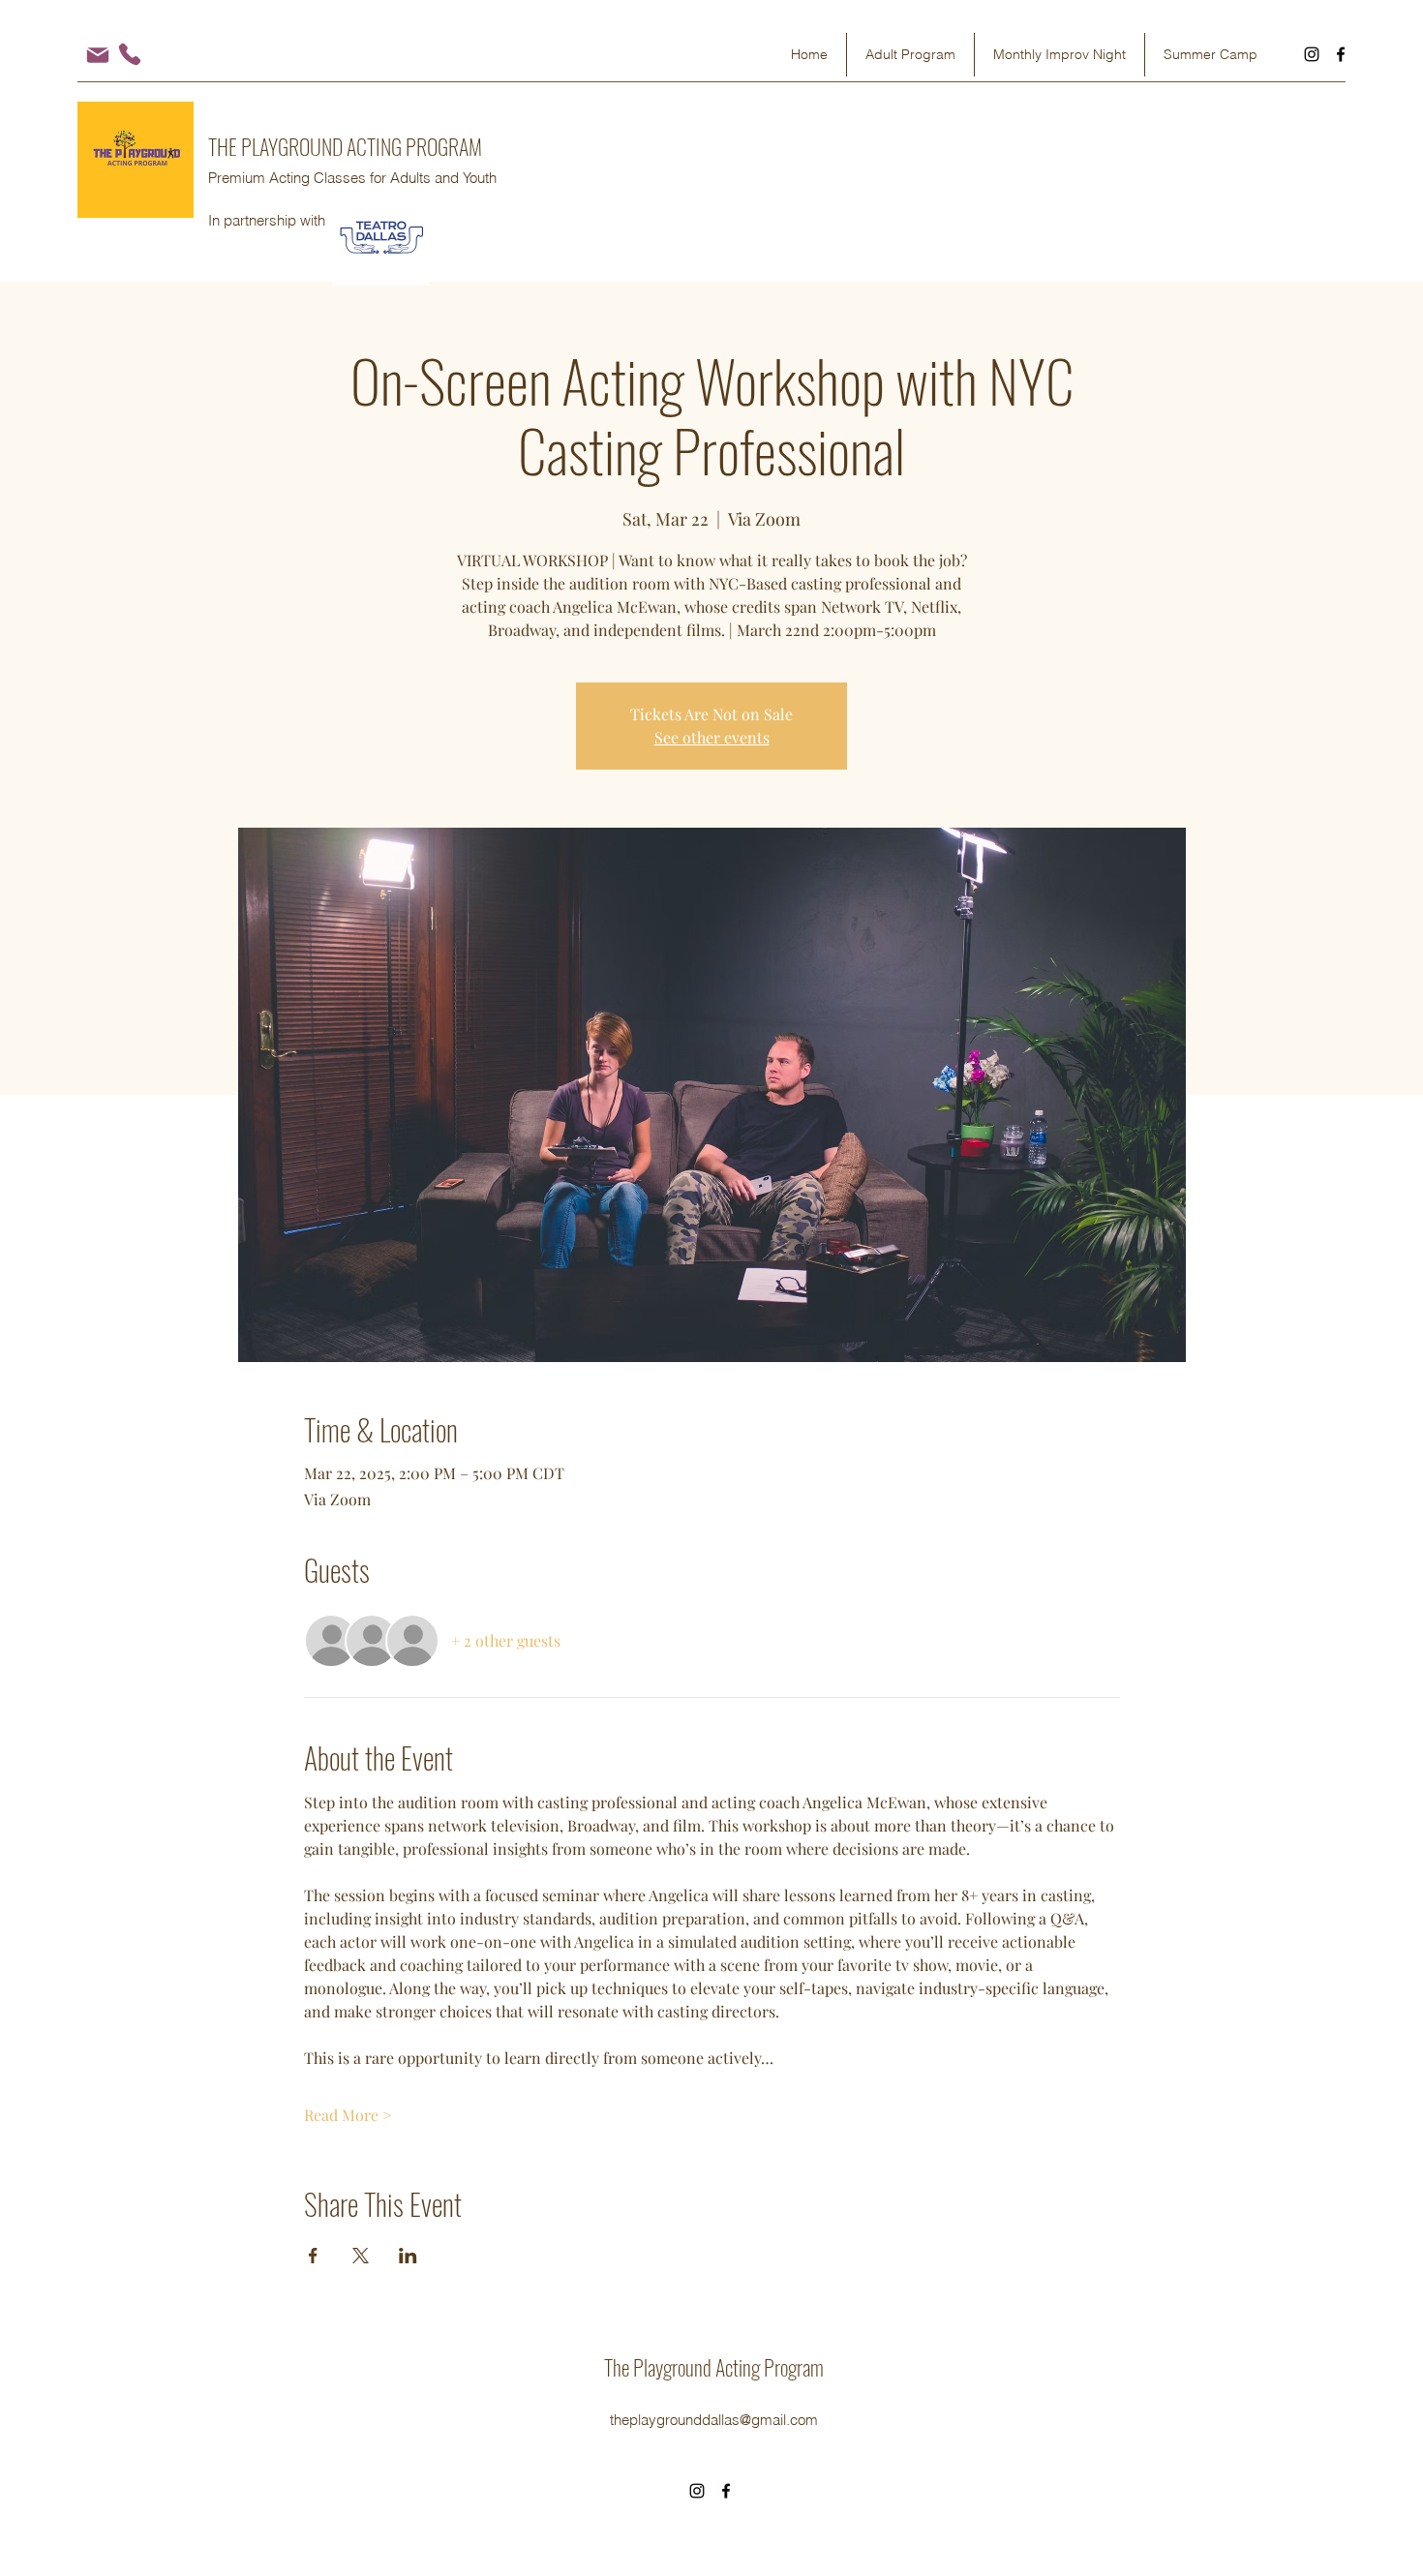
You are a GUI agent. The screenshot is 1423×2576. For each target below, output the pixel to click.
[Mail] (97, 55)
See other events (712, 737)
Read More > (348, 2115)
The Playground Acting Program (714, 2367)
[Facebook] (1341, 54)
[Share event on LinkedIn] (408, 2256)
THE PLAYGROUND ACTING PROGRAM (345, 146)
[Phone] (130, 54)
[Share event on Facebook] (313, 2256)
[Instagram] (1312, 54)
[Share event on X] (361, 2256)
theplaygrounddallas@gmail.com (714, 2420)
